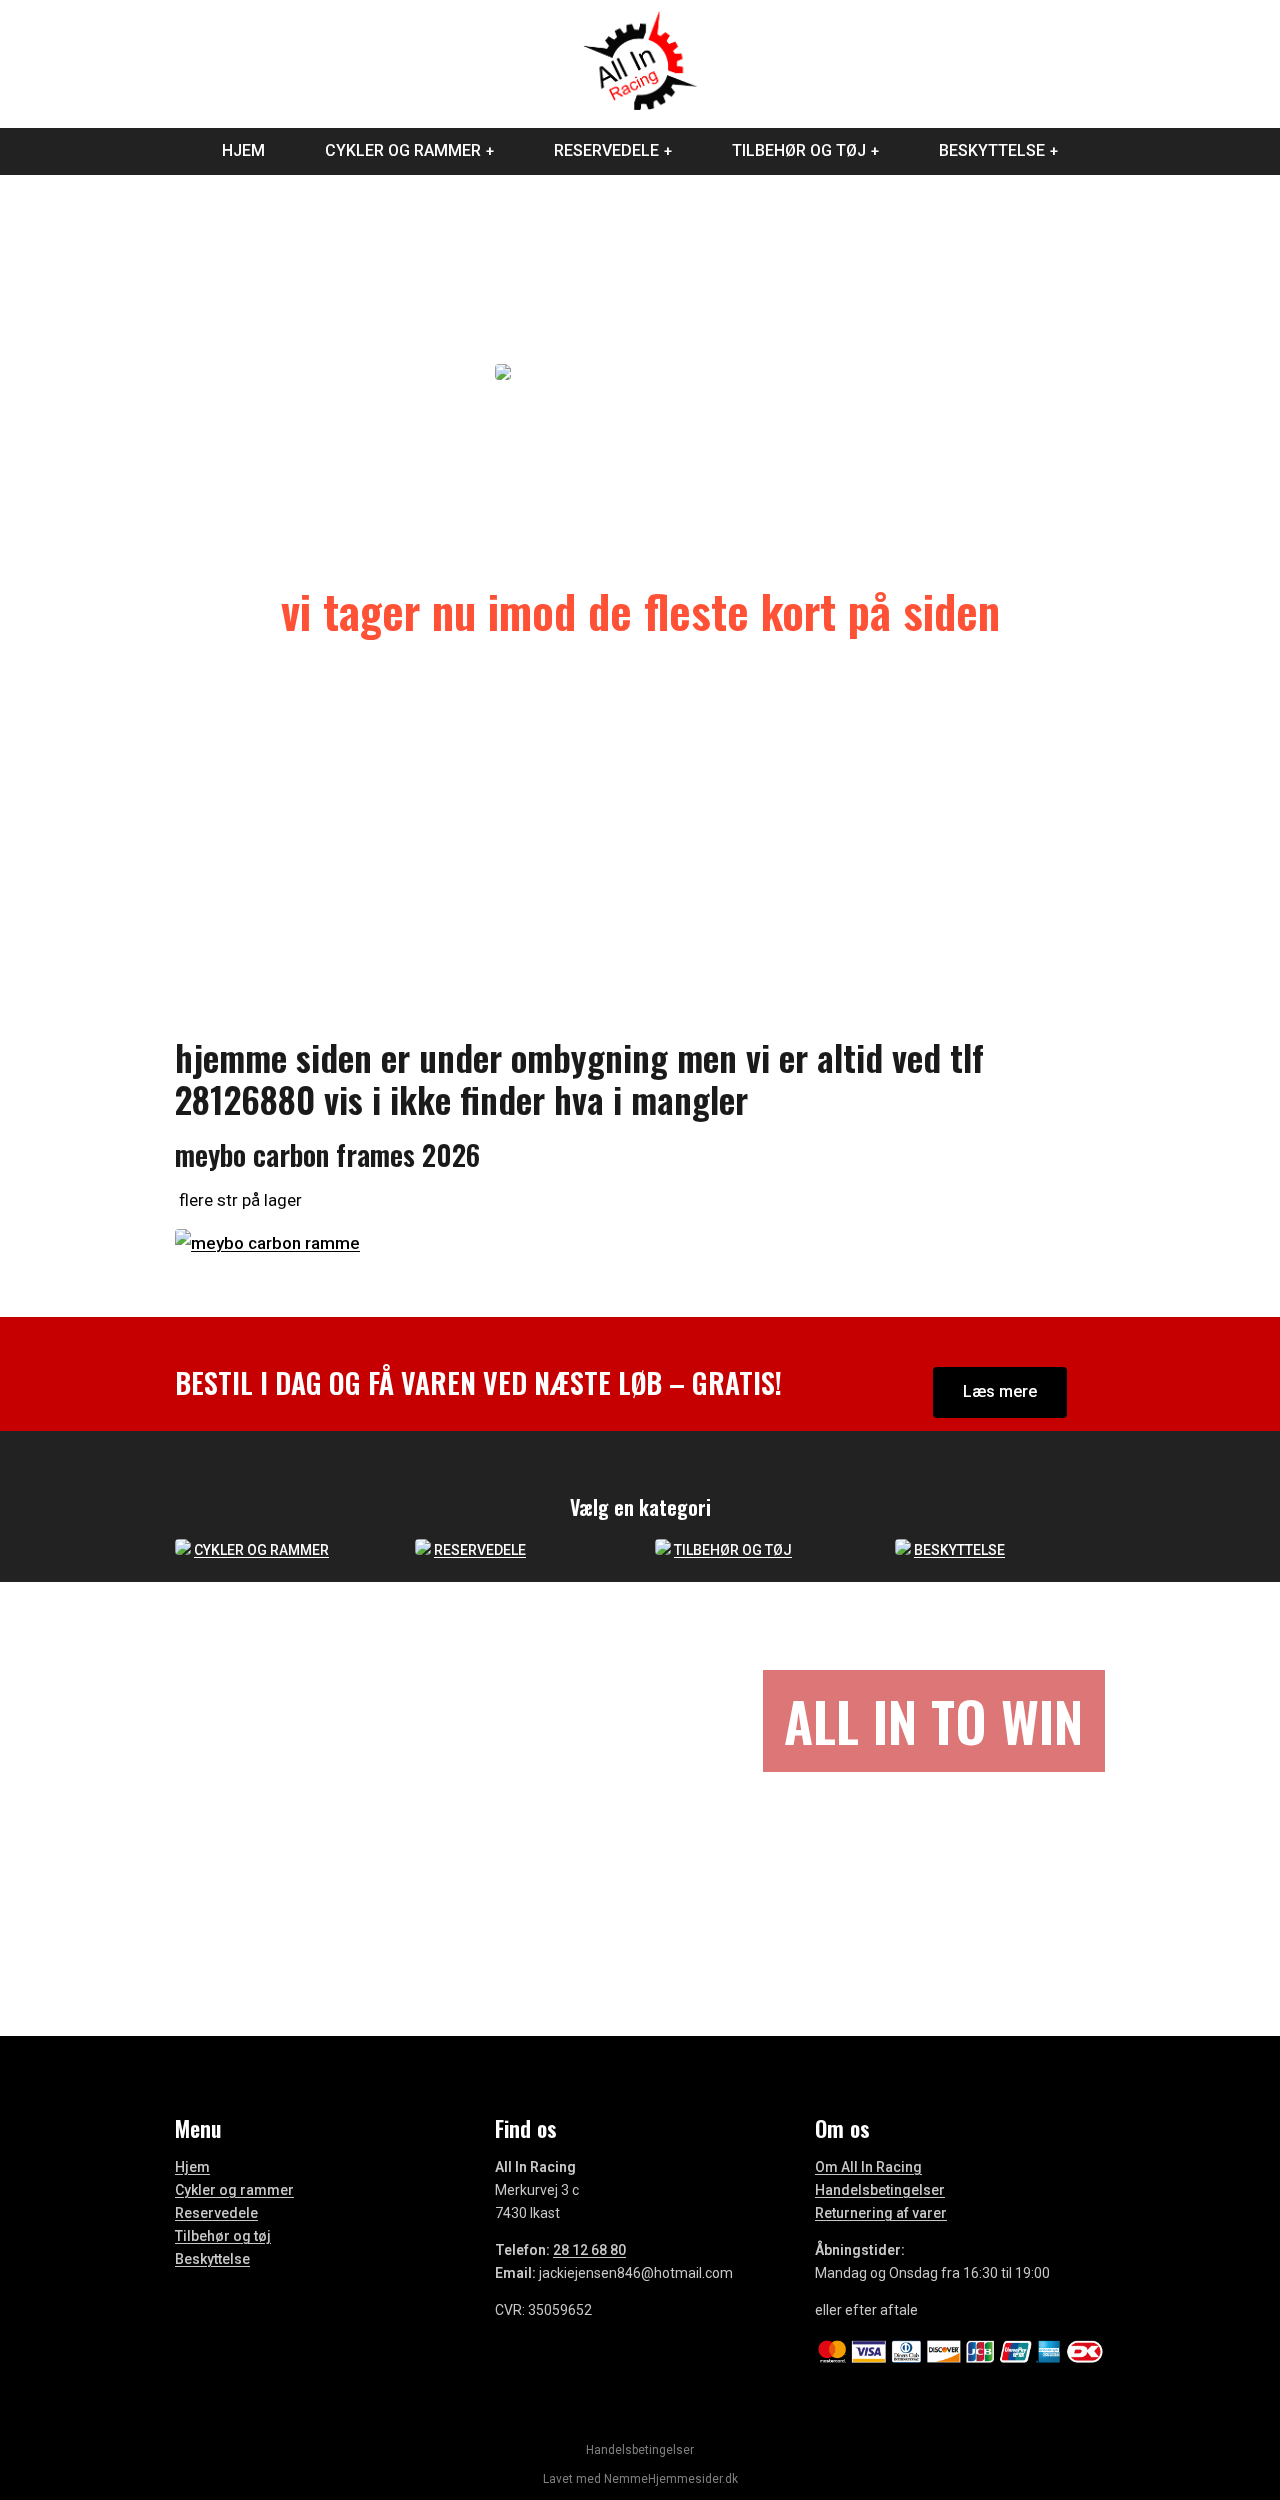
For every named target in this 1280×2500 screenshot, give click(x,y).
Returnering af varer (881, 2213)
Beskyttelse (212, 2259)
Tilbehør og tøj (223, 2236)
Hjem (192, 2167)
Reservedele (216, 2213)
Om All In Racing (868, 2167)
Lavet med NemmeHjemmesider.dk (640, 2479)
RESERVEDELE (606, 150)
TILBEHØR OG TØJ (799, 150)
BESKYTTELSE (992, 150)
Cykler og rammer (234, 2190)
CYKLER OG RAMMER (403, 150)
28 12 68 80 (589, 2250)
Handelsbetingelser (880, 2190)
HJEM (243, 150)
